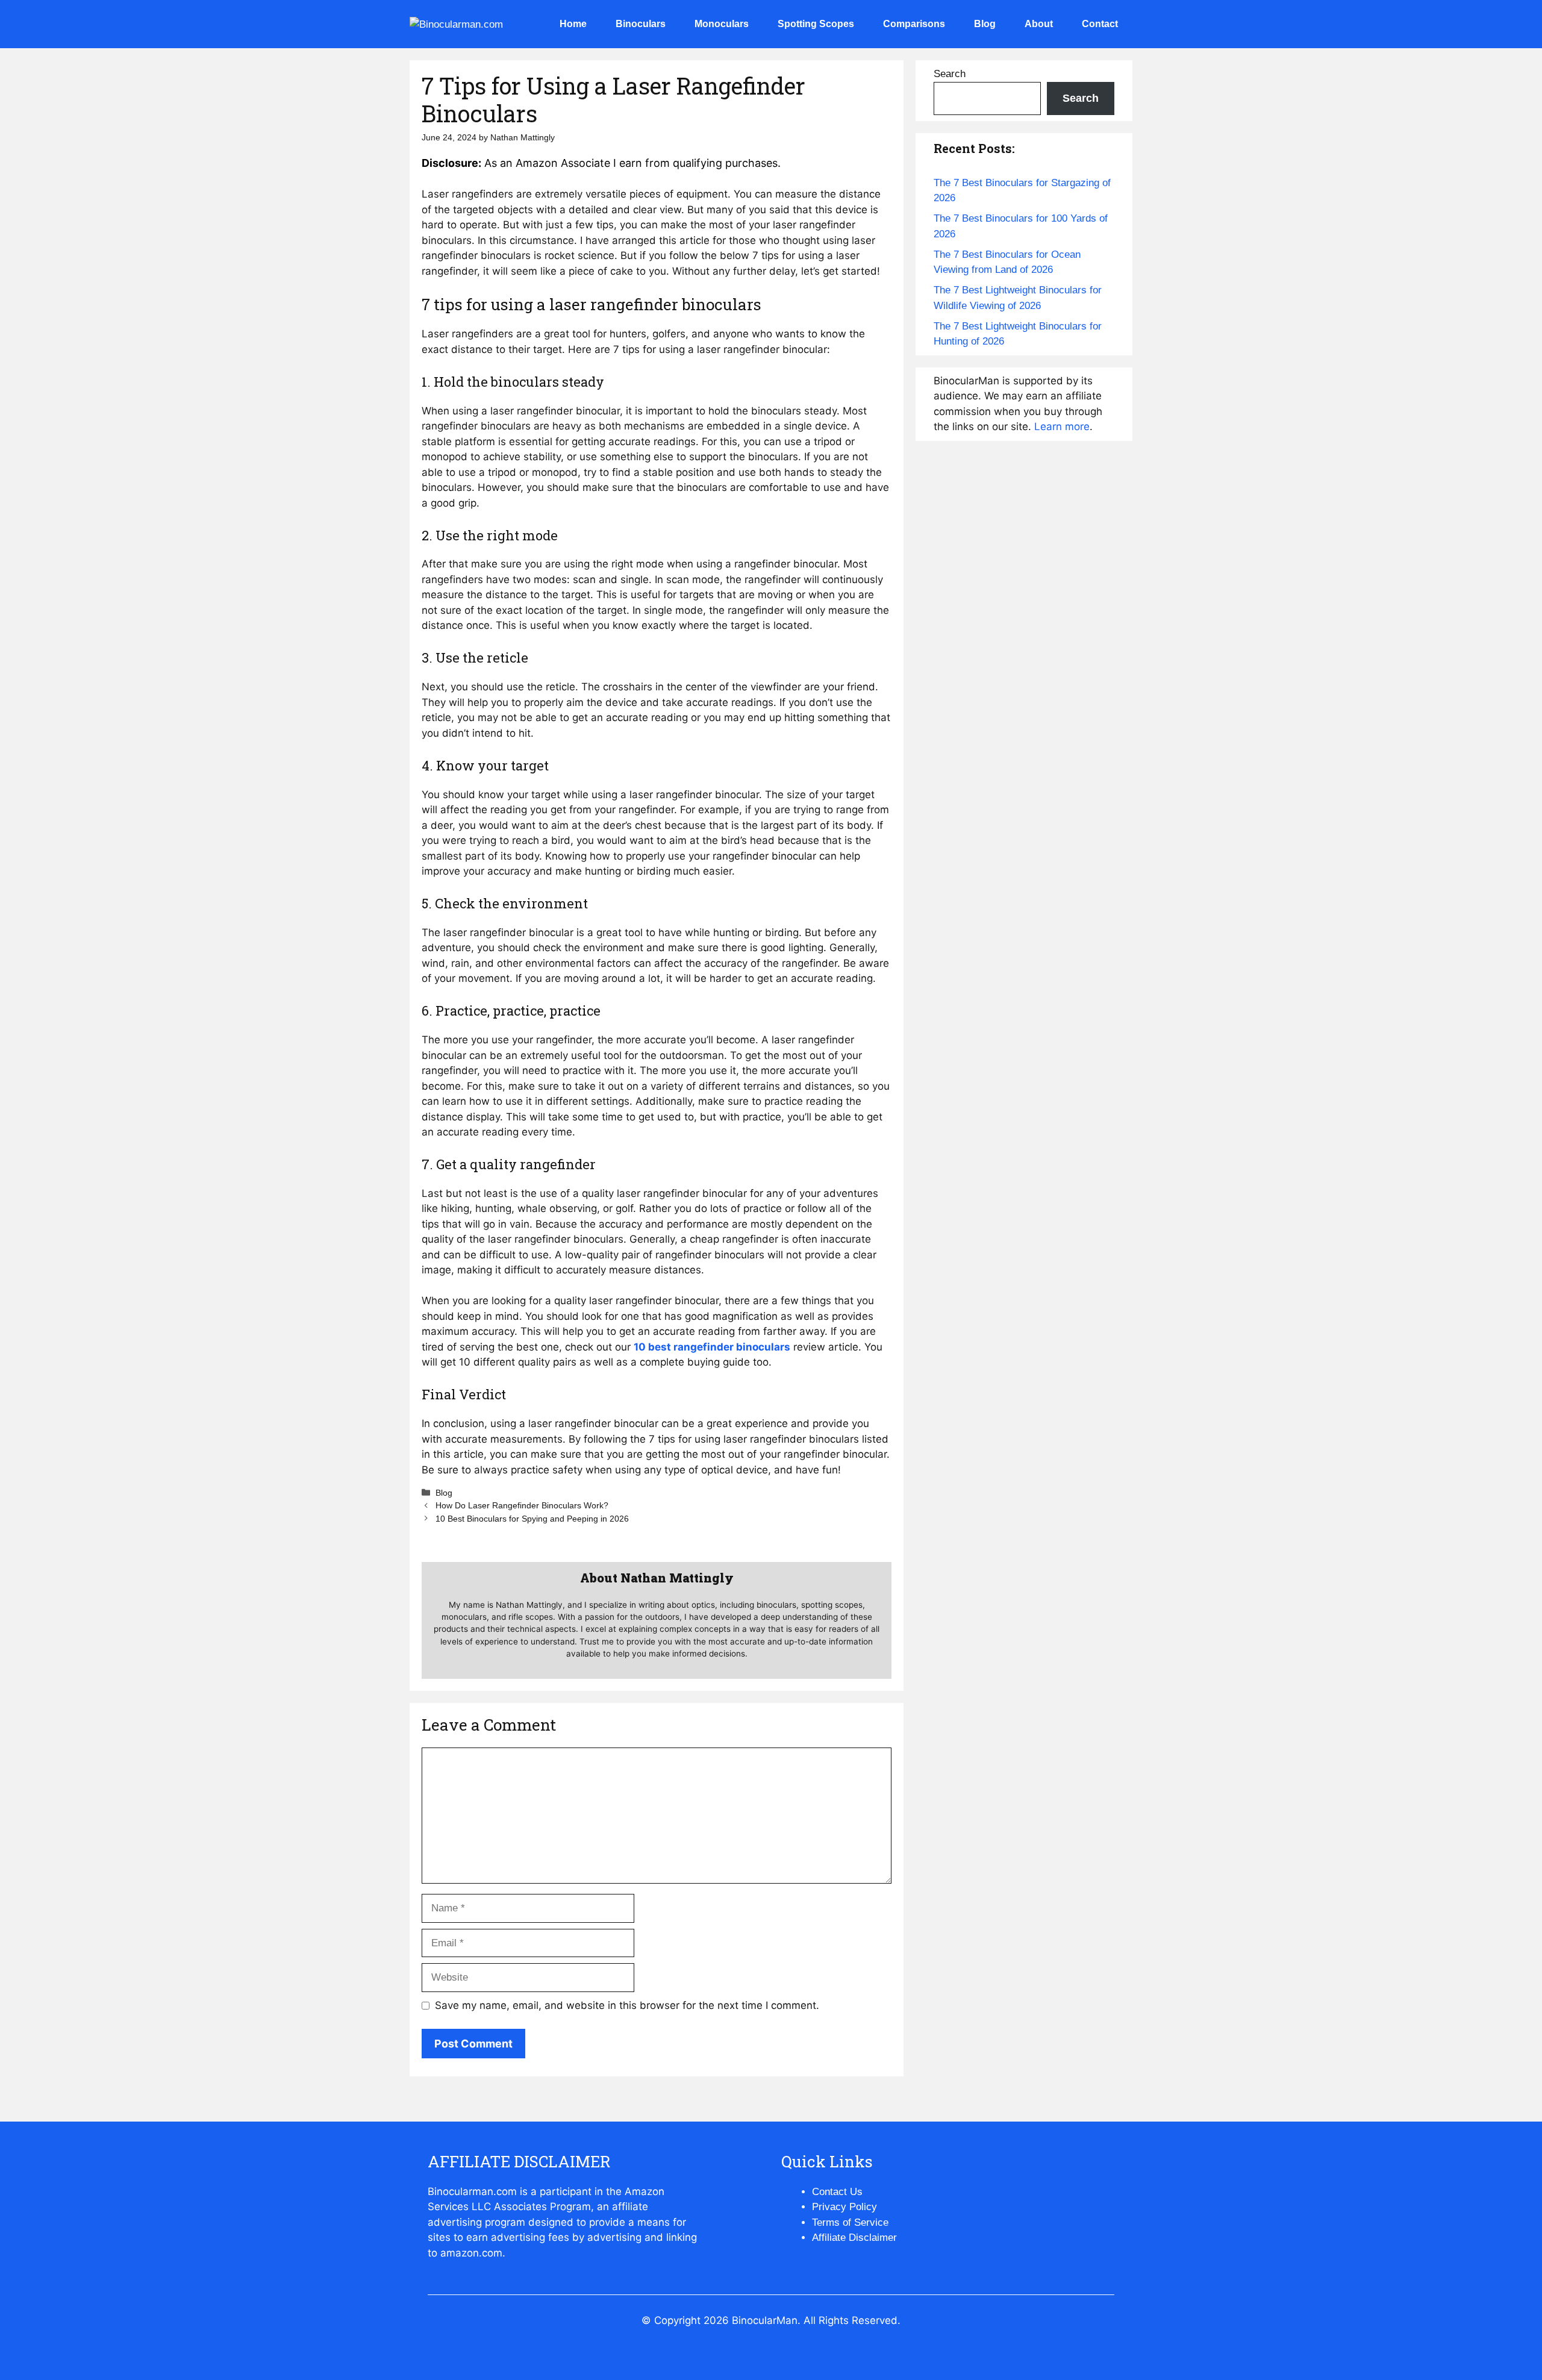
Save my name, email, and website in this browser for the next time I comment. (627, 2005)
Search (950, 74)
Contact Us (837, 2192)
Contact (1100, 24)
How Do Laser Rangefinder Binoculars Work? (522, 1505)
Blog (985, 24)
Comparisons (914, 24)
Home (573, 24)
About (1039, 24)
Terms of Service (850, 2222)
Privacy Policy (844, 2207)
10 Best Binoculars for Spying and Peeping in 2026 (532, 1519)
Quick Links (827, 2161)
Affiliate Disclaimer (854, 2238)
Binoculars (641, 24)
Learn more (1062, 426)
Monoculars (722, 24)
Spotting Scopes (816, 24)
